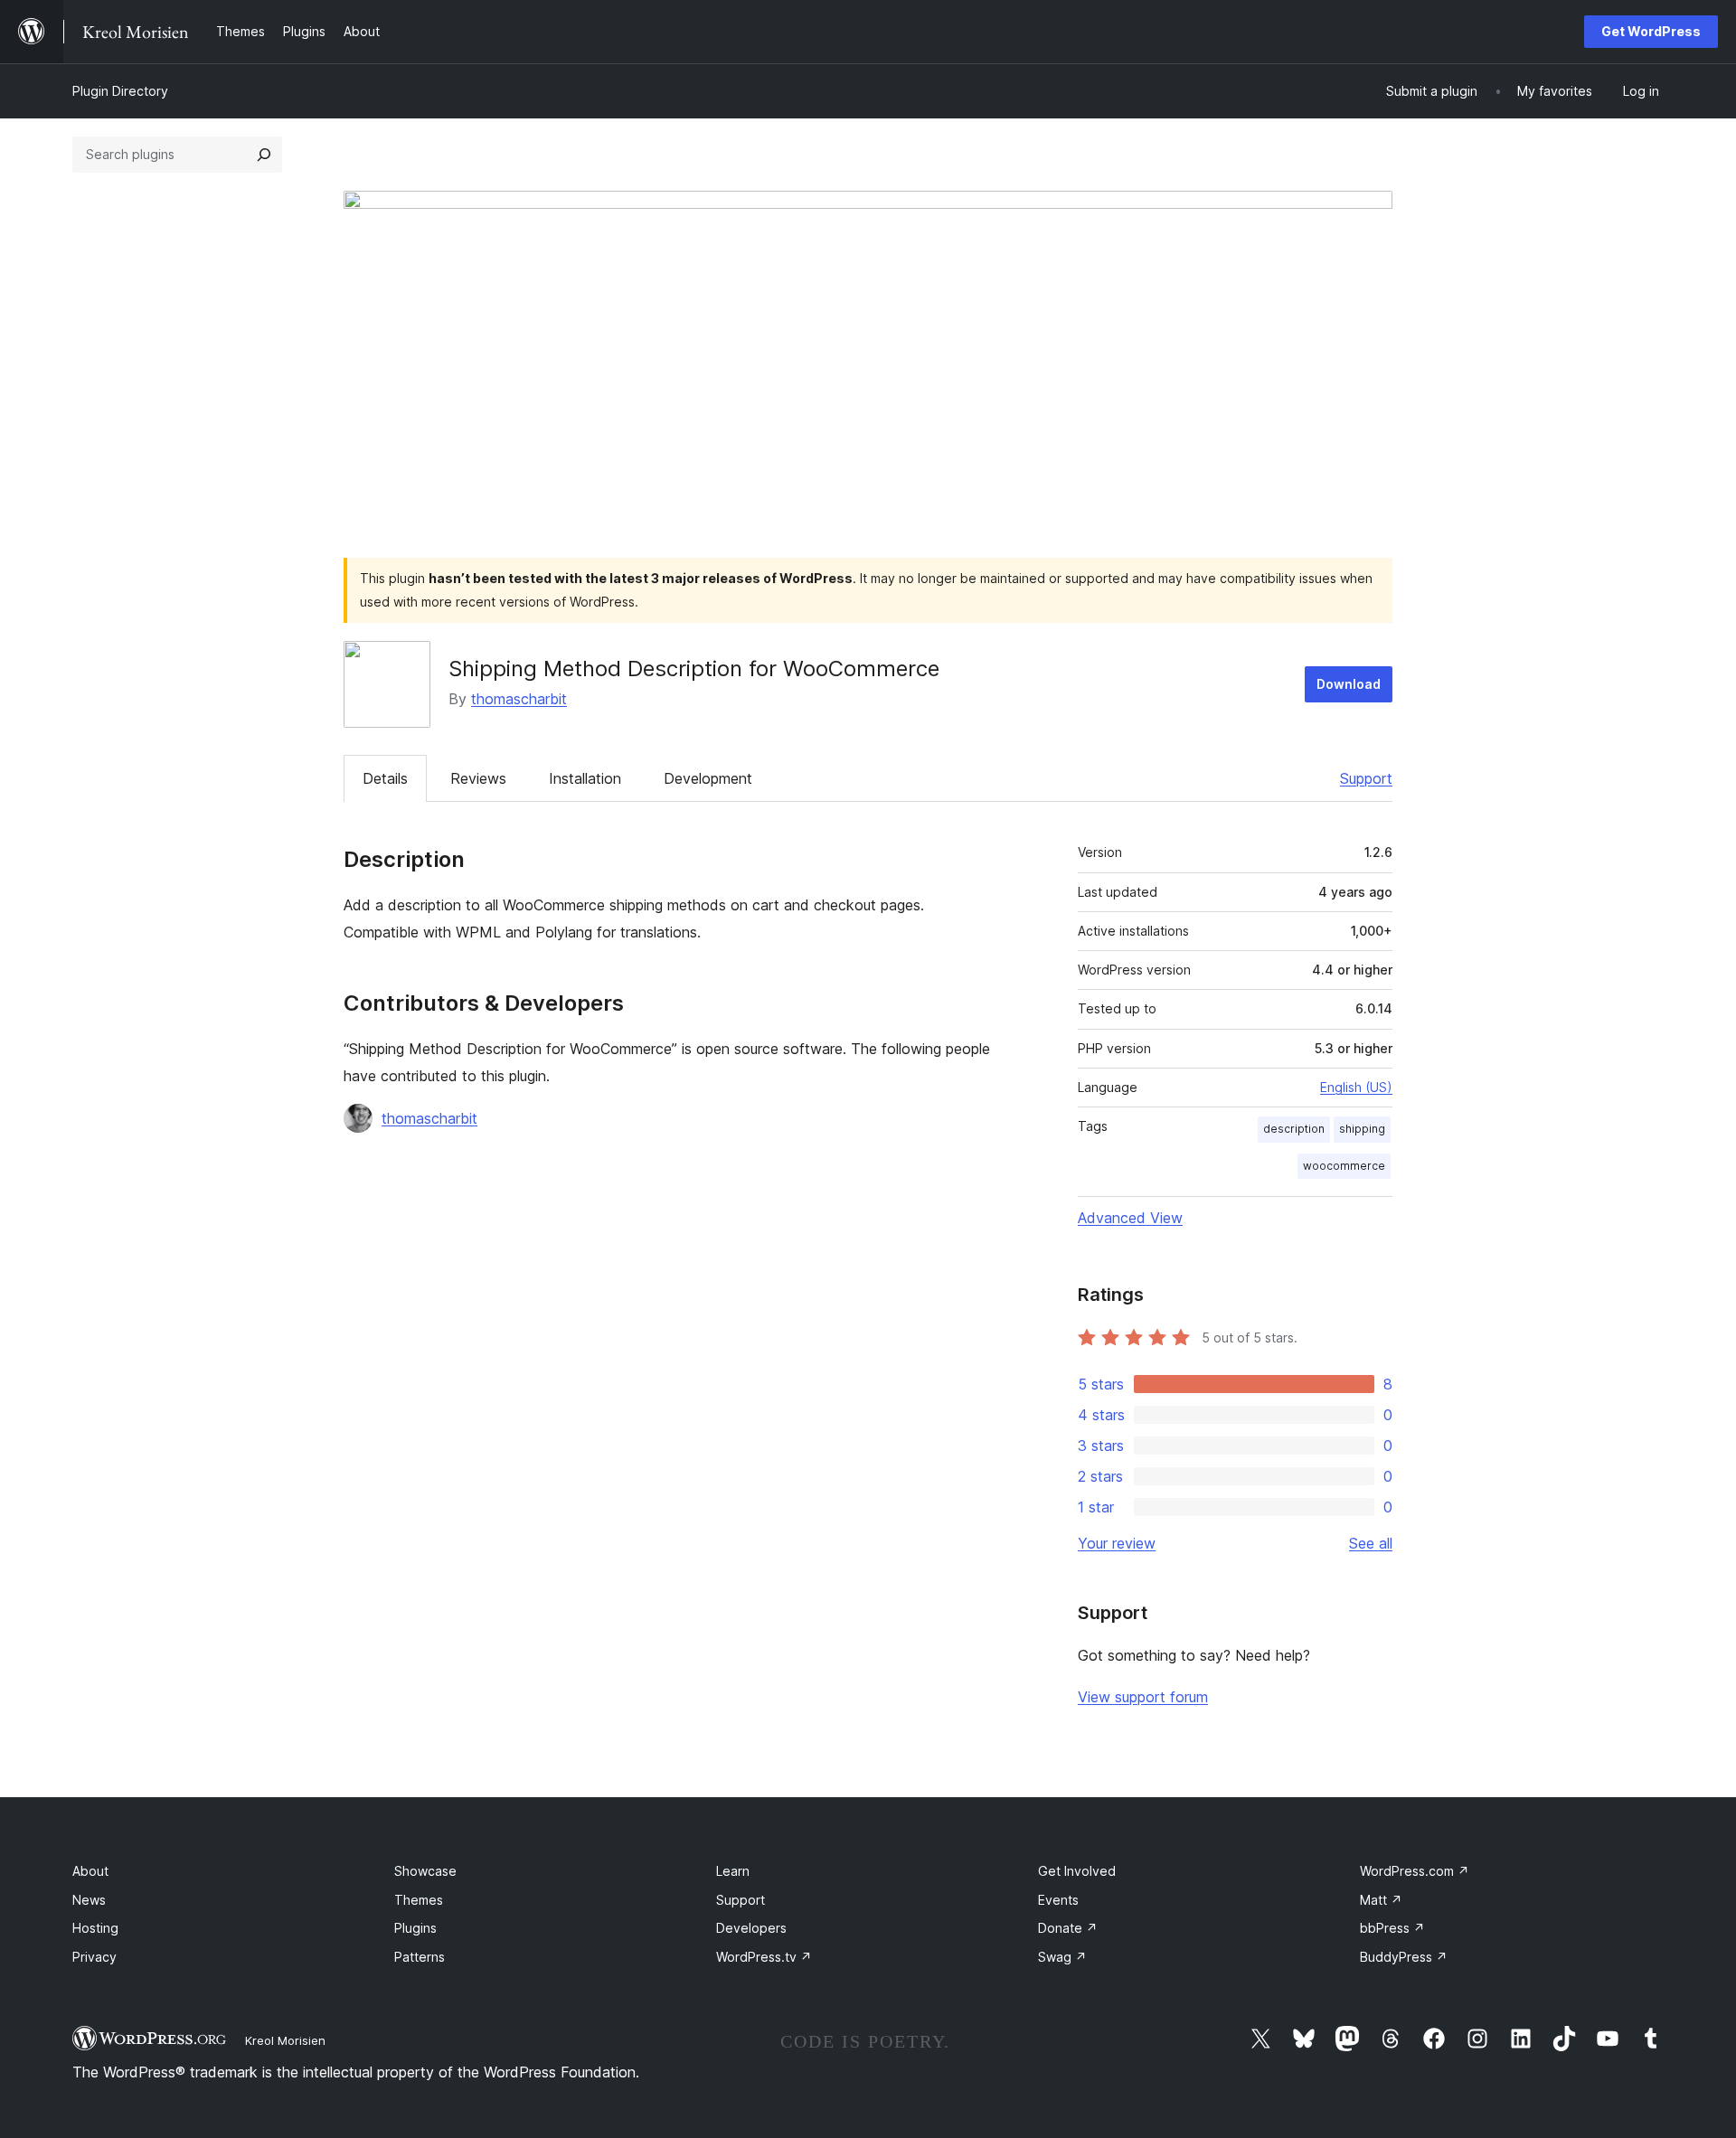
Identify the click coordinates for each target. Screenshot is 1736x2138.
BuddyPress (1404, 1957)
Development (708, 778)
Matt (1381, 1900)
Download (1349, 684)
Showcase (425, 1871)
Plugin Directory (120, 91)
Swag (1062, 1957)
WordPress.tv (764, 1957)
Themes (419, 1900)
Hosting (95, 1928)
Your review (1117, 1543)
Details (385, 778)
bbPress (1392, 1928)
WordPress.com (1415, 1871)
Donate (1068, 1928)
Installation (585, 778)
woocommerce (1344, 1166)
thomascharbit (519, 699)
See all (1371, 1543)
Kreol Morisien (285, 2040)
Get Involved (1077, 1871)
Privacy (94, 1957)
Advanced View (1130, 1218)
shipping (1362, 1129)
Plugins (415, 1928)
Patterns (420, 1957)
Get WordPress (1651, 31)
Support (1366, 778)
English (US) (1356, 1087)
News (89, 1900)
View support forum (1143, 1697)
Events (1058, 1900)
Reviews (478, 778)
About (90, 1871)
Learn (733, 1871)
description (1294, 1129)
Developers (751, 1928)
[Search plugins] (264, 155)
